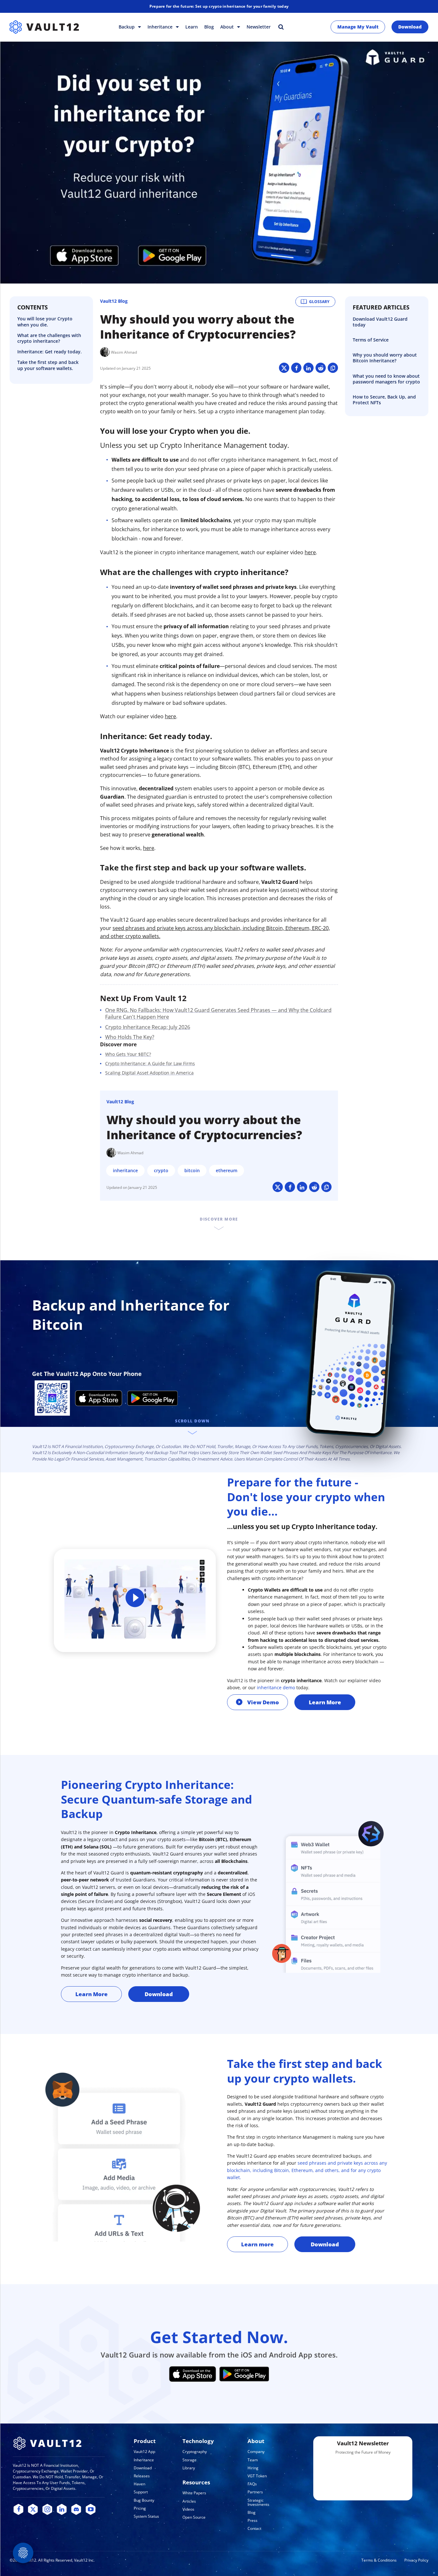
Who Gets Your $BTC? (128, 1054)
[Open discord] (76, 2510)
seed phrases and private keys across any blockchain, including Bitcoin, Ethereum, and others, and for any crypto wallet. (307, 2170)
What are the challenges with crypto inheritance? (49, 338)
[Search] (281, 27)
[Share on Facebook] (296, 368)
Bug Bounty (144, 2500)
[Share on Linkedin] (308, 368)
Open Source (194, 2517)
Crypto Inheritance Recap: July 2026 (148, 1027)
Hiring (253, 2468)
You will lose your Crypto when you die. (45, 322)
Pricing (140, 2508)
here (310, 552)
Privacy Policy (416, 2560)
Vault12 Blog (114, 301)
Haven (139, 2484)
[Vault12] (44, 27)
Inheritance (161, 27)
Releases (142, 2476)
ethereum (227, 1170)
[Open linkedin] (62, 2510)
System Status (146, 2516)
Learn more (257, 2244)
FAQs (252, 2484)
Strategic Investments (258, 2502)
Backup (127, 27)
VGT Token (257, 2476)
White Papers (194, 2493)
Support (141, 2492)
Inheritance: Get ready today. (50, 352)
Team (253, 2460)
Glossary (319, 302)
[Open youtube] (91, 2510)
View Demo (263, 1702)
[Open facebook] (18, 2510)
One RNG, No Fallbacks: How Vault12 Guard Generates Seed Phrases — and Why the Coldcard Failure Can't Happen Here (218, 1013)
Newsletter (259, 27)
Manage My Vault (358, 27)
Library (189, 2468)
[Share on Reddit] (321, 368)
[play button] (135, 1599)
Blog (209, 27)
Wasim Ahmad (124, 352)
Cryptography (195, 2452)
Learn (192, 27)
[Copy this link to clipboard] (333, 368)
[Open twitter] (33, 2510)
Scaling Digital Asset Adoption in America (149, 1073)
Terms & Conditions (379, 2560)
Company (256, 2452)
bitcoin (192, 1170)
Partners (255, 2492)
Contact (254, 2528)
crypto (161, 1170)
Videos (188, 2509)
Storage (190, 2460)
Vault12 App (144, 2452)
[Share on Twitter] (284, 368)
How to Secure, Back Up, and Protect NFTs (384, 400)
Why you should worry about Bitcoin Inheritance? (385, 358)
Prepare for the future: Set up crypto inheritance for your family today (219, 6)
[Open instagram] (47, 2510)
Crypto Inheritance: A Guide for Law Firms (150, 1063)
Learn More (325, 1702)
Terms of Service (371, 340)
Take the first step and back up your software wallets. (48, 366)
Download (410, 27)
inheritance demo (276, 1687)
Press (253, 2520)
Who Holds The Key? (130, 1037)
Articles (189, 2501)
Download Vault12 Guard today (380, 322)
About (228, 27)
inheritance (125, 1170)
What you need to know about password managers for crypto (386, 379)
